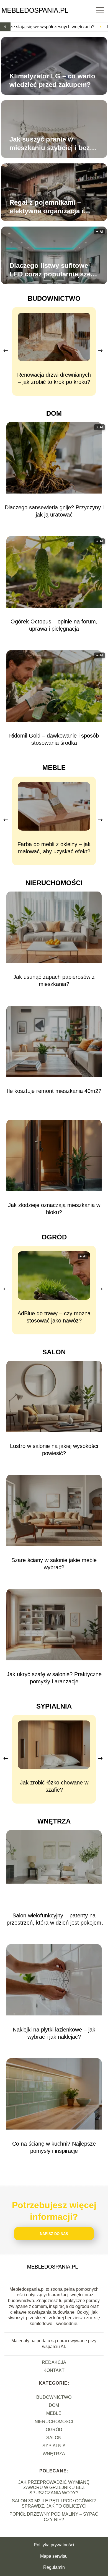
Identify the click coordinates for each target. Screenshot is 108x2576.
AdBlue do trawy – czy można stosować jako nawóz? (54, 1317)
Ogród (54, 1237)
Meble (54, 768)
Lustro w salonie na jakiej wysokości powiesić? (54, 1450)
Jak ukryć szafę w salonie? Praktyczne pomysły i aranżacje (54, 1678)
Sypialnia (54, 1706)
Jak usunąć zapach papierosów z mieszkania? (54, 980)
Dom (54, 413)
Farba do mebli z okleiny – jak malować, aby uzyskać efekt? (54, 848)
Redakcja (54, 2362)
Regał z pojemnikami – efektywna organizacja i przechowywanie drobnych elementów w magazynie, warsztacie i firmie (52, 207)
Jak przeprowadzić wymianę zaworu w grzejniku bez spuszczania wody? (54, 2488)
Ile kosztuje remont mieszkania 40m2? (54, 1091)
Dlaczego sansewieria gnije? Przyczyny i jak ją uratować (54, 511)
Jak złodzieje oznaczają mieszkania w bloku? (54, 1209)
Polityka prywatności (54, 2545)
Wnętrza (54, 1821)
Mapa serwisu (54, 2556)
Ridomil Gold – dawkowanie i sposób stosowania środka (54, 739)
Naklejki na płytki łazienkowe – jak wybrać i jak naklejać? (54, 2033)
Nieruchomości (54, 883)
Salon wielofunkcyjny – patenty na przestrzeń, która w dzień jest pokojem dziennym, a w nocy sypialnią (54, 1919)
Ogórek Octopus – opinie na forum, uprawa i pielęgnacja (54, 625)
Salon (54, 1352)
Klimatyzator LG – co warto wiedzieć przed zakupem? (52, 80)
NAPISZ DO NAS (54, 2234)
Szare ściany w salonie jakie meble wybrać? (54, 1564)
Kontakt (54, 2370)
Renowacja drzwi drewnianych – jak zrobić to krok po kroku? (54, 378)
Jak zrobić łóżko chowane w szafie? (54, 1786)
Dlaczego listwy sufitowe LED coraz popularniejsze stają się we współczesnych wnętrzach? (53, 270)
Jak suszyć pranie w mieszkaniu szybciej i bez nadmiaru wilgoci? (50, 144)
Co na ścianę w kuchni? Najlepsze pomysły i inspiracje (54, 2147)
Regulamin (54, 2567)
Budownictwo (54, 298)
